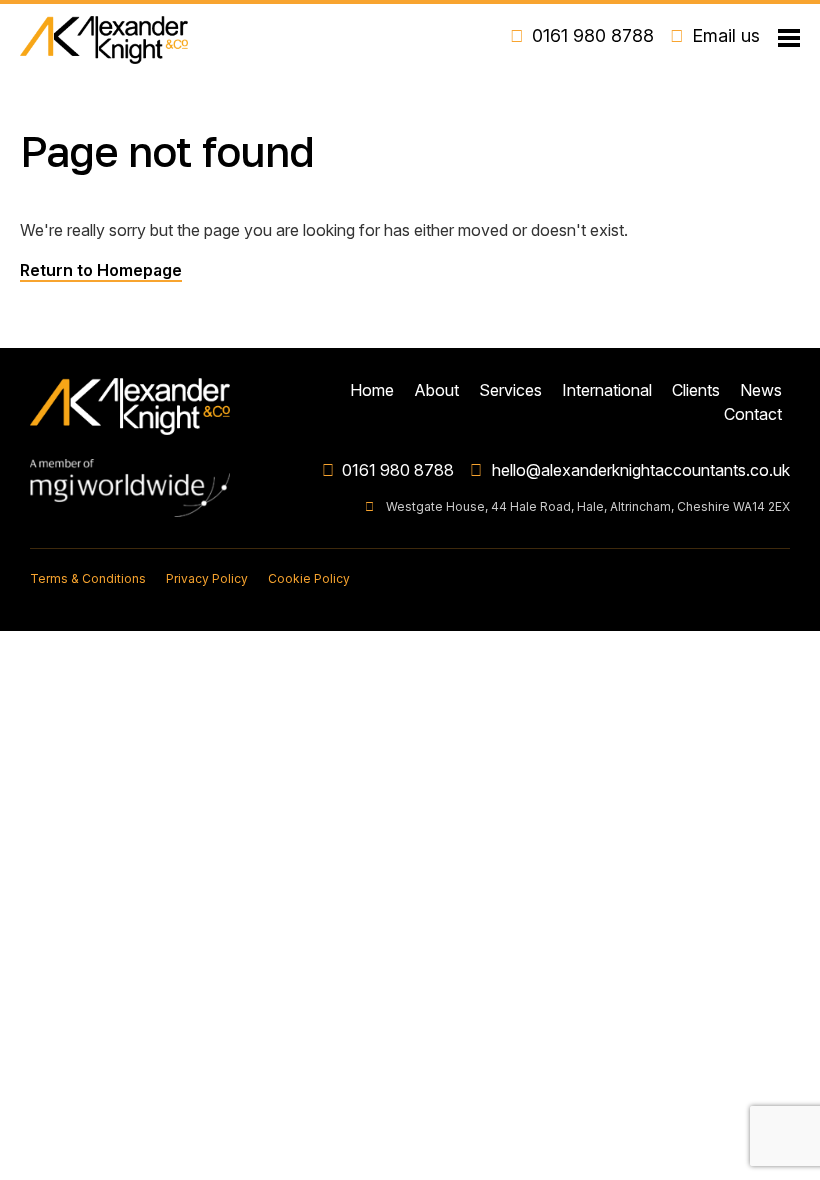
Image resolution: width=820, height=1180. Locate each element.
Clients (696, 390)
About (436, 390)
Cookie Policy (309, 578)
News (761, 390)
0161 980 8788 (398, 470)
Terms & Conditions (88, 578)
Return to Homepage (101, 270)
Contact (753, 414)
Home (372, 390)
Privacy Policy (207, 578)
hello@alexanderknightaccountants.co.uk (641, 470)
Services (510, 390)
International (607, 390)
